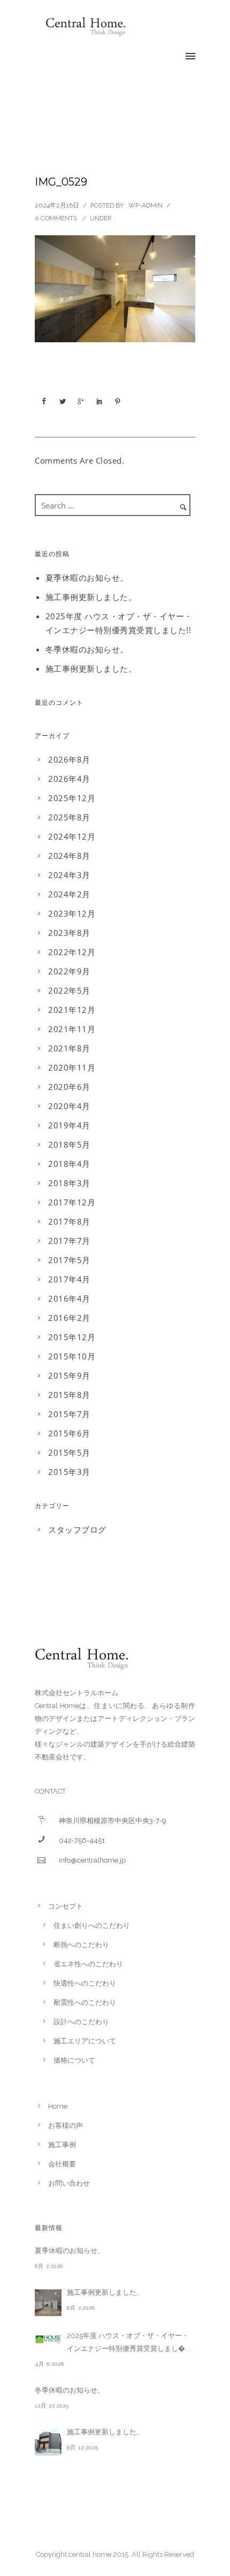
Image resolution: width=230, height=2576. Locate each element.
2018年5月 (69, 1144)
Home (58, 2106)
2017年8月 (69, 1221)
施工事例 (62, 2145)
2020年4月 (69, 1106)
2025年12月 (72, 798)
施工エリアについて (85, 2041)
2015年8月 (69, 1395)
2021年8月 (69, 1048)
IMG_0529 (61, 182)
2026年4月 (69, 779)
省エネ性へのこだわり (88, 1964)
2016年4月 (69, 1298)
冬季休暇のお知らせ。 (87, 649)
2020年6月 (69, 1087)
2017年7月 (69, 1241)
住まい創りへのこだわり (92, 1925)
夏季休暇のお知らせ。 (87, 578)
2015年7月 (69, 1414)
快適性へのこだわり (85, 1983)
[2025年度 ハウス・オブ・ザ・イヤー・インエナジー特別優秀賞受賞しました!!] (48, 2339)
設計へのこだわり (81, 2022)
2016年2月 (69, 1318)
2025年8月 (69, 817)
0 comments (56, 218)
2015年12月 (72, 1337)
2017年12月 (72, 1202)
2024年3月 (69, 875)
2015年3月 (69, 1472)
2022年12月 (72, 952)
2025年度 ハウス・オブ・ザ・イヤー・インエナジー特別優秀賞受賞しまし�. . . (130, 2342)
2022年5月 (69, 990)
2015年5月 (69, 1452)
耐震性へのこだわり (85, 2002)
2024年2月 (69, 894)
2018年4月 (69, 1164)
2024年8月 (69, 856)
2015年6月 (69, 1433)
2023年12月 (72, 913)
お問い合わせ (69, 2183)
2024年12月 (72, 836)
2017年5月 (69, 1260)
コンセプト (66, 1906)
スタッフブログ (77, 1529)
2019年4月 (69, 1125)
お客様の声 (66, 2125)
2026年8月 (69, 759)
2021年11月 (72, 1029)
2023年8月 (69, 933)
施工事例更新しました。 (91, 597)
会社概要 (62, 2164)
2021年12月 (72, 1010)
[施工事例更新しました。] (48, 2303)
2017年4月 (69, 1279)
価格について (74, 2060)
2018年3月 (69, 1183)
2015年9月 (69, 1375)
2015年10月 (72, 1356)
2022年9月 (69, 971)
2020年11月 (72, 1067)
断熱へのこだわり (81, 1945)
